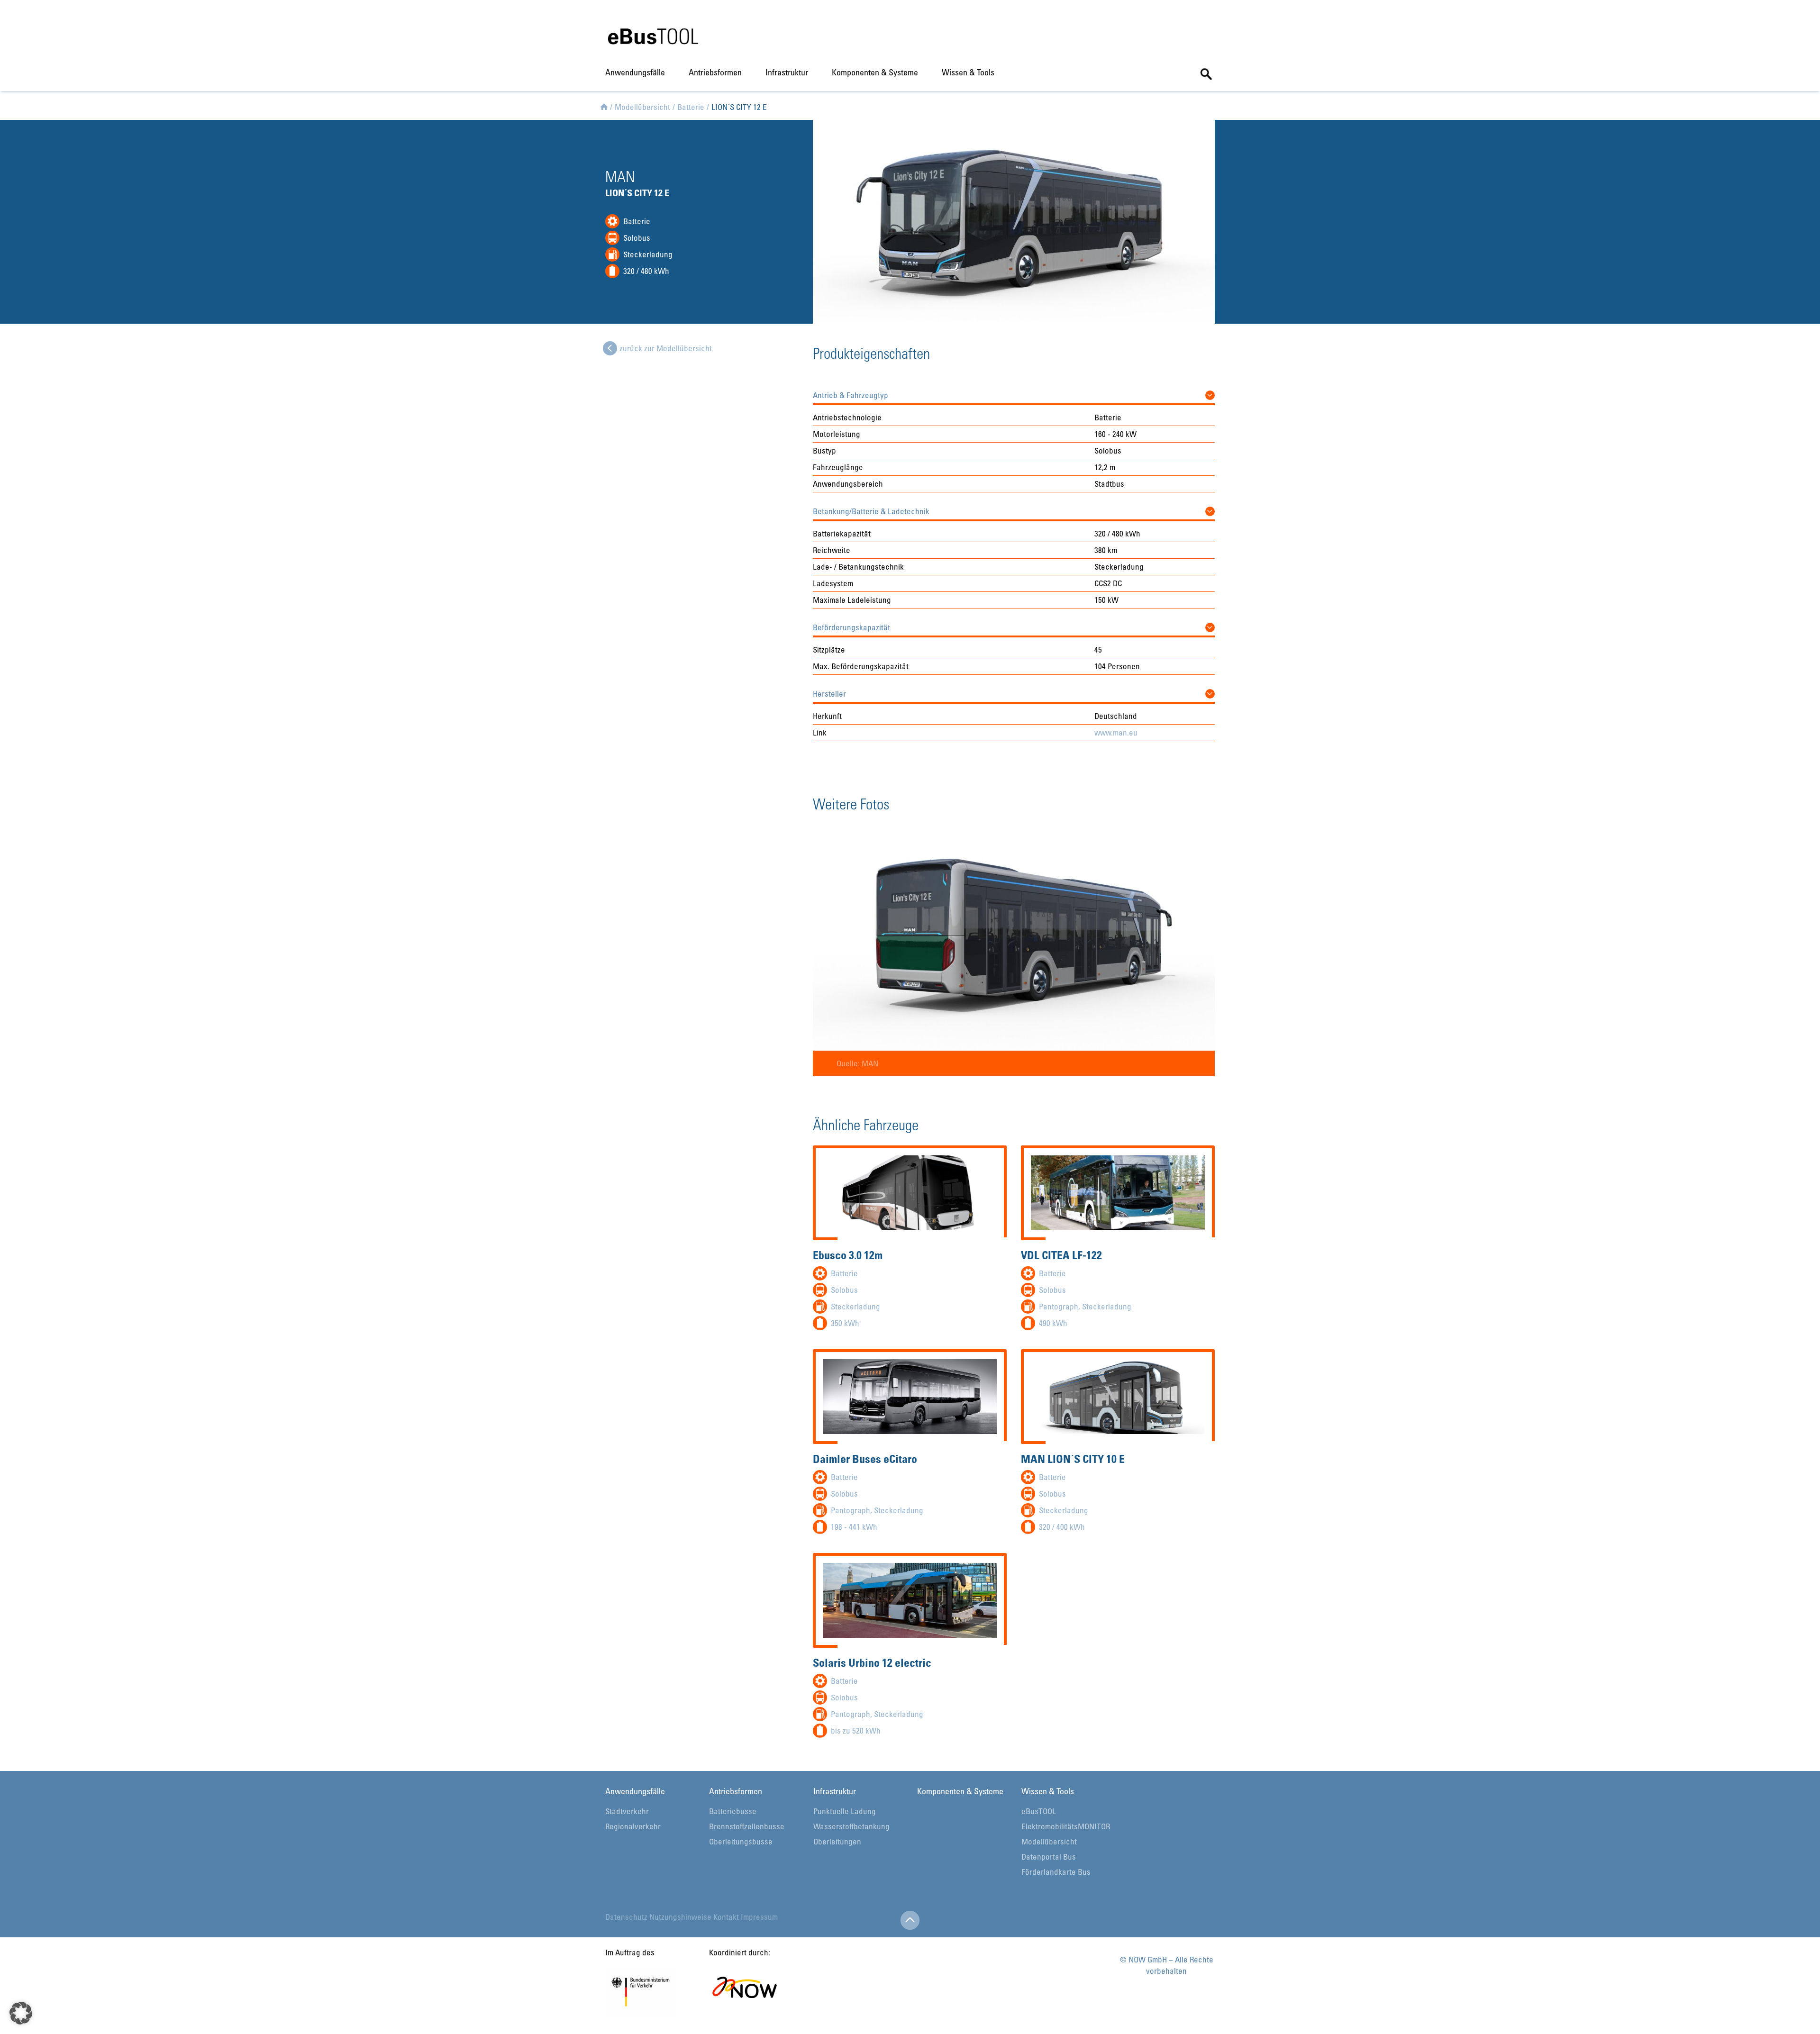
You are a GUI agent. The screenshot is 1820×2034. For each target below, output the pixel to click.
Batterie (637, 221)
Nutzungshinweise (680, 1917)
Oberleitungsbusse (741, 1841)
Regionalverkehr (633, 1826)
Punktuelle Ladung (845, 1811)
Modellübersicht (1049, 1841)
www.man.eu (1116, 732)
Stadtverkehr (627, 1811)
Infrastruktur (787, 72)
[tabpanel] (1014, 950)
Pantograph (1059, 1306)
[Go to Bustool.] (604, 105)
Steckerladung (648, 254)
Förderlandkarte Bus (1056, 1872)
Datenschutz (626, 1917)
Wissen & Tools (968, 72)
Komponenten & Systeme (875, 72)
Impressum (759, 1917)
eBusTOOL (1039, 1811)
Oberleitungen (837, 1841)
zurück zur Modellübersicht (666, 348)
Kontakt (726, 1917)
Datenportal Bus (1049, 1857)
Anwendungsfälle (635, 72)
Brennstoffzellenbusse (747, 1826)
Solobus (637, 238)
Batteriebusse (733, 1811)
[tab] (1014, 393)
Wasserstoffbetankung (851, 1826)
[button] (1014, 393)
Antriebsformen (715, 72)
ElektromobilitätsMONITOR (1066, 1826)
